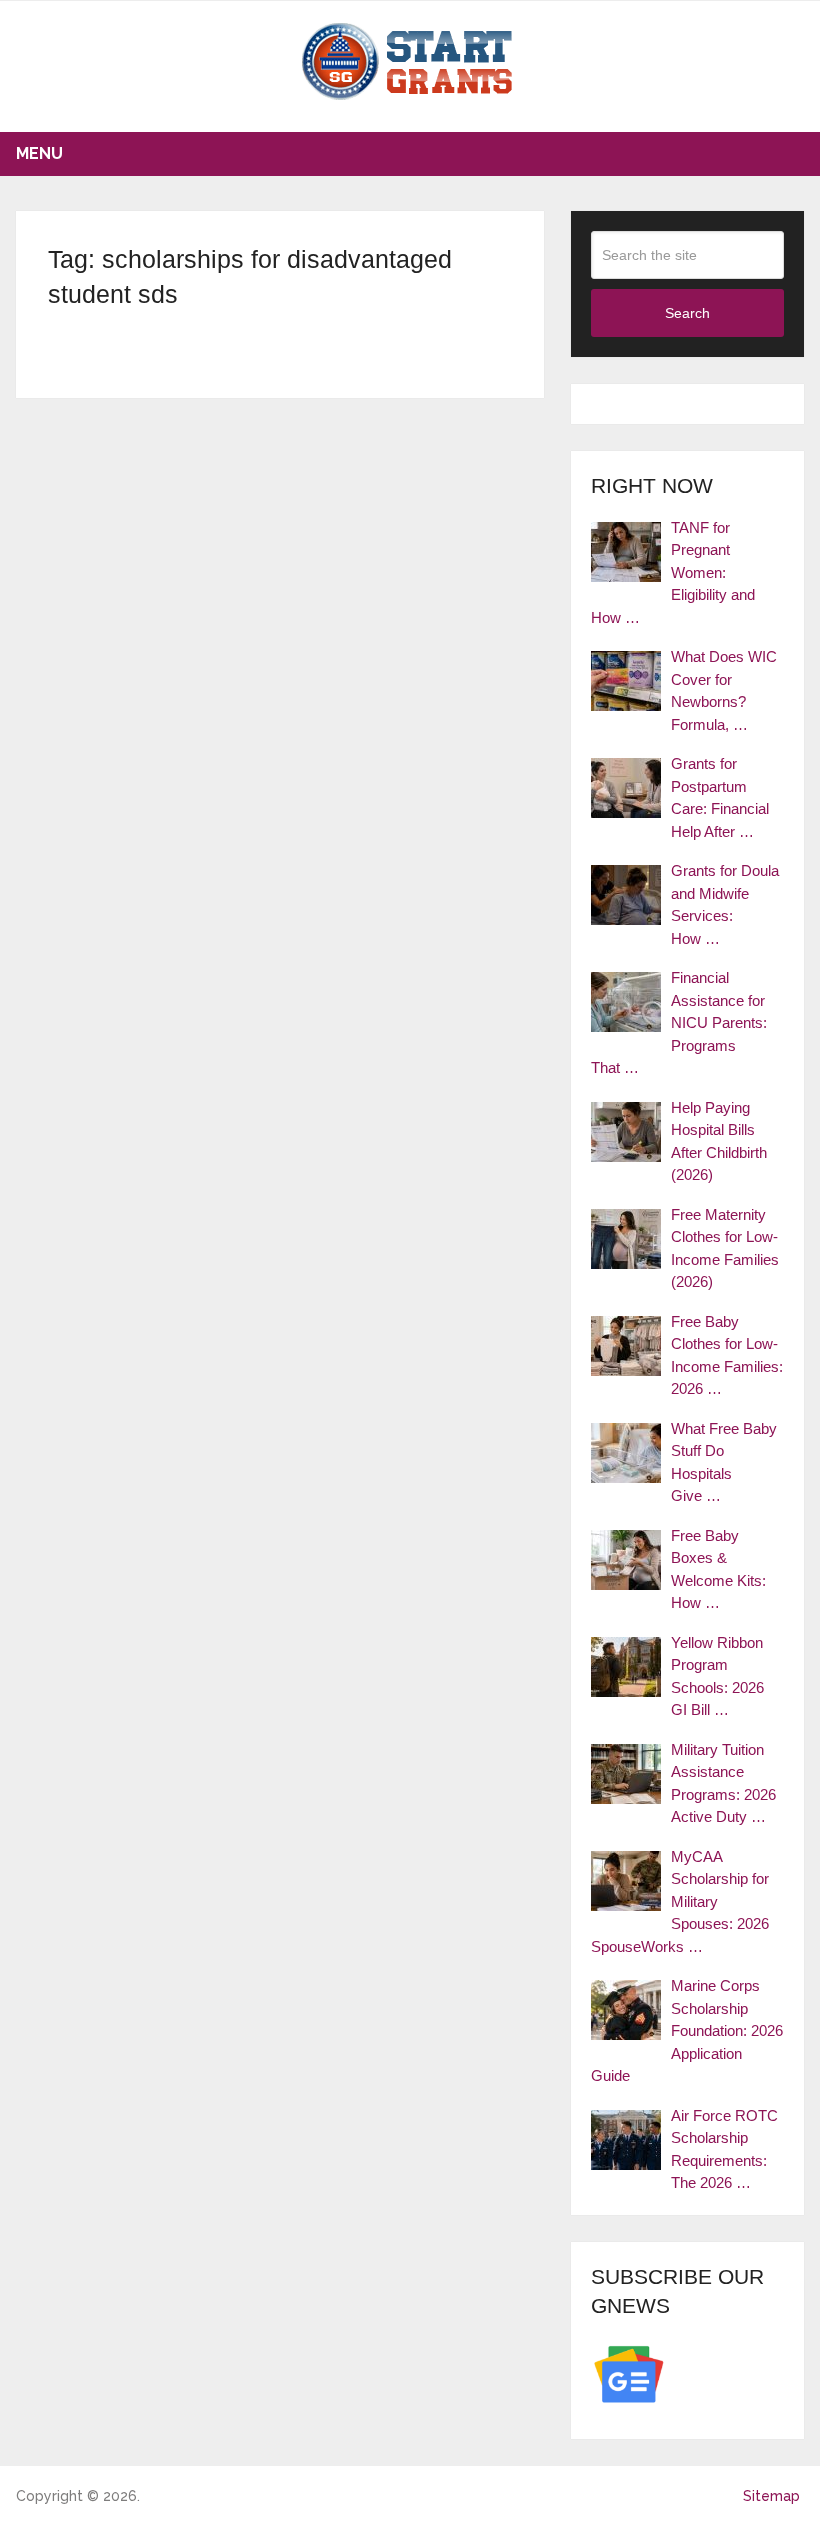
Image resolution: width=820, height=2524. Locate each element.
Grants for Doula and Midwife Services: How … (725, 904)
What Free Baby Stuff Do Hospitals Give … (724, 1462)
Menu (39, 153)
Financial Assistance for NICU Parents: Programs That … (679, 1022)
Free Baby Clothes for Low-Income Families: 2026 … (727, 1355)
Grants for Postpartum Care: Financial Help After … (720, 797)
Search (687, 313)
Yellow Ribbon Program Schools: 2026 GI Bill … (717, 1676)
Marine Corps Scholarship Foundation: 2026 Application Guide (687, 2030)
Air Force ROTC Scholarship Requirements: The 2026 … (724, 2149)
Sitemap (771, 2496)
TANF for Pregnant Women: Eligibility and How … (673, 572)
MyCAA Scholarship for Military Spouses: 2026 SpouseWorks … (680, 1901)
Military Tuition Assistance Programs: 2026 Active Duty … (723, 1783)
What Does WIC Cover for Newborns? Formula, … (724, 690)
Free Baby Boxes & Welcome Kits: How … (718, 1569)
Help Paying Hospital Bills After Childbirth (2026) (719, 1141)
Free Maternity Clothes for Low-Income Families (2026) (725, 1248)
